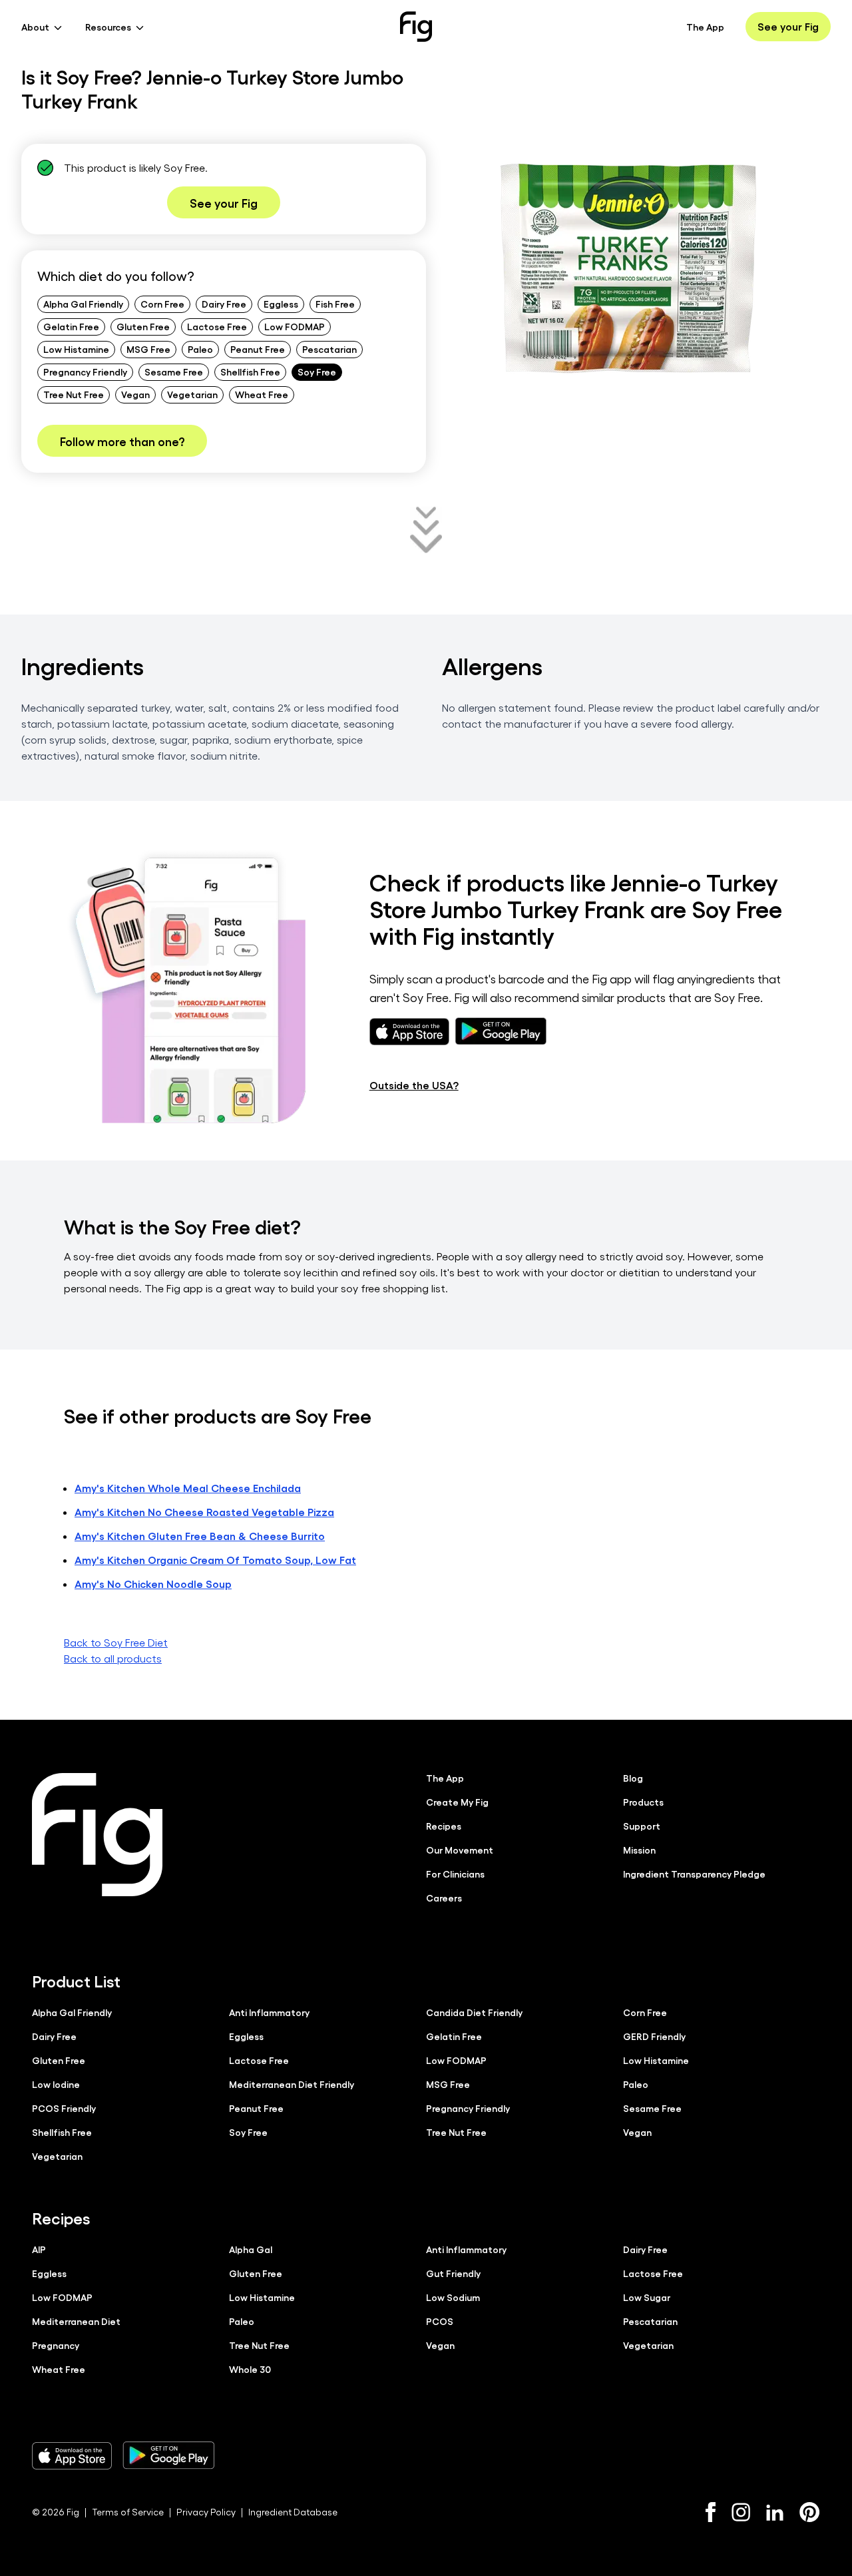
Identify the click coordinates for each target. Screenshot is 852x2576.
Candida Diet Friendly (474, 2012)
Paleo (200, 349)
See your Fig (788, 26)
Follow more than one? (122, 441)
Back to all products (113, 1658)
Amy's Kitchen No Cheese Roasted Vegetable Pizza (204, 1512)
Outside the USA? (414, 1085)
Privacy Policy (206, 2512)
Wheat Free (262, 394)
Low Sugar (647, 2297)
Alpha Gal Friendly (83, 304)
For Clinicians (455, 1874)
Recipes (444, 1826)
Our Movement (460, 1850)
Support (642, 1826)
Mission (639, 1850)
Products (643, 1802)
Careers (444, 1898)
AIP (39, 2249)
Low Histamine (76, 349)
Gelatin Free (71, 326)
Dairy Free (224, 304)
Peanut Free (258, 349)
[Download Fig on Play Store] (168, 2455)
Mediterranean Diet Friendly (292, 2084)
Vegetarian (192, 394)
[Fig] (416, 27)
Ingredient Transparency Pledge (694, 1874)
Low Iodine (56, 2084)
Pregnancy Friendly (85, 372)
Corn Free (162, 304)
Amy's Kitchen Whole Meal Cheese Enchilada (188, 1488)
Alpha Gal (251, 2249)
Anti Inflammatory (269, 2012)
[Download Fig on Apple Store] (72, 2455)
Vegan (135, 394)
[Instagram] (741, 2512)
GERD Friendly (654, 2036)
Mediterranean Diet (76, 2321)
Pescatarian (329, 349)
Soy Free (317, 372)
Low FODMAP (295, 326)
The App (705, 27)
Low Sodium (453, 2297)
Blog (633, 1778)
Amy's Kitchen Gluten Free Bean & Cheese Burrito (200, 1536)
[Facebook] (711, 2512)
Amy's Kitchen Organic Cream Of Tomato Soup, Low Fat (215, 1560)
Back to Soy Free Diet (116, 1642)
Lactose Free (217, 326)
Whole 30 (250, 2369)
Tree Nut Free (74, 394)
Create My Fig (457, 1802)
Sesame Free (174, 372)
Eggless (281, 304)
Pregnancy (56, 2345)
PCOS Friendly (64, 2108)
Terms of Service (128, 2512)
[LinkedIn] (775, 2512)
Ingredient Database (293, 2512)
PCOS (440, 2321)
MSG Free (148, 349)
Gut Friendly (453, 2273)
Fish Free (335, 304)
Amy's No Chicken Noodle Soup (153, 1584)
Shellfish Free (250, 372)
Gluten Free (143, 326)
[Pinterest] (810, 2512)
